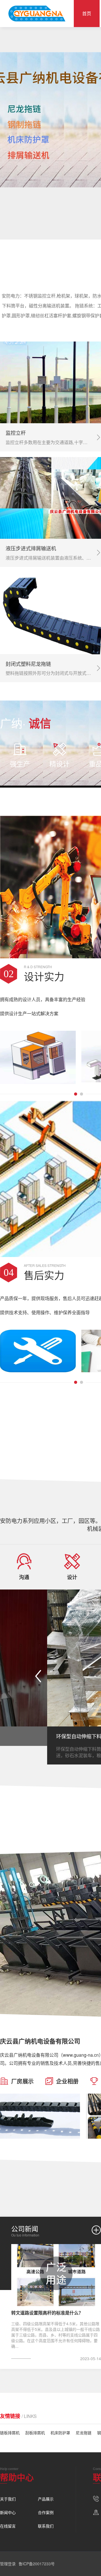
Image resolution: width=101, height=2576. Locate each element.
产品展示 (46, 2499)
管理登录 (8, 2564)
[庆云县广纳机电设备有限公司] (37, 14)
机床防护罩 (60, 2433)
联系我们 (46, 2526)
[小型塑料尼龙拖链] (40, 2116)
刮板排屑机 (35, 2433)
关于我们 (8, 2499)
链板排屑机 (10, 2433)
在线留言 (8, 2526)
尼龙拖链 (84, 2433)
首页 (87, 13)
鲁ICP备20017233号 (37, 2564)
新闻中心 (8, 2512)
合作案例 (46, 2512)
